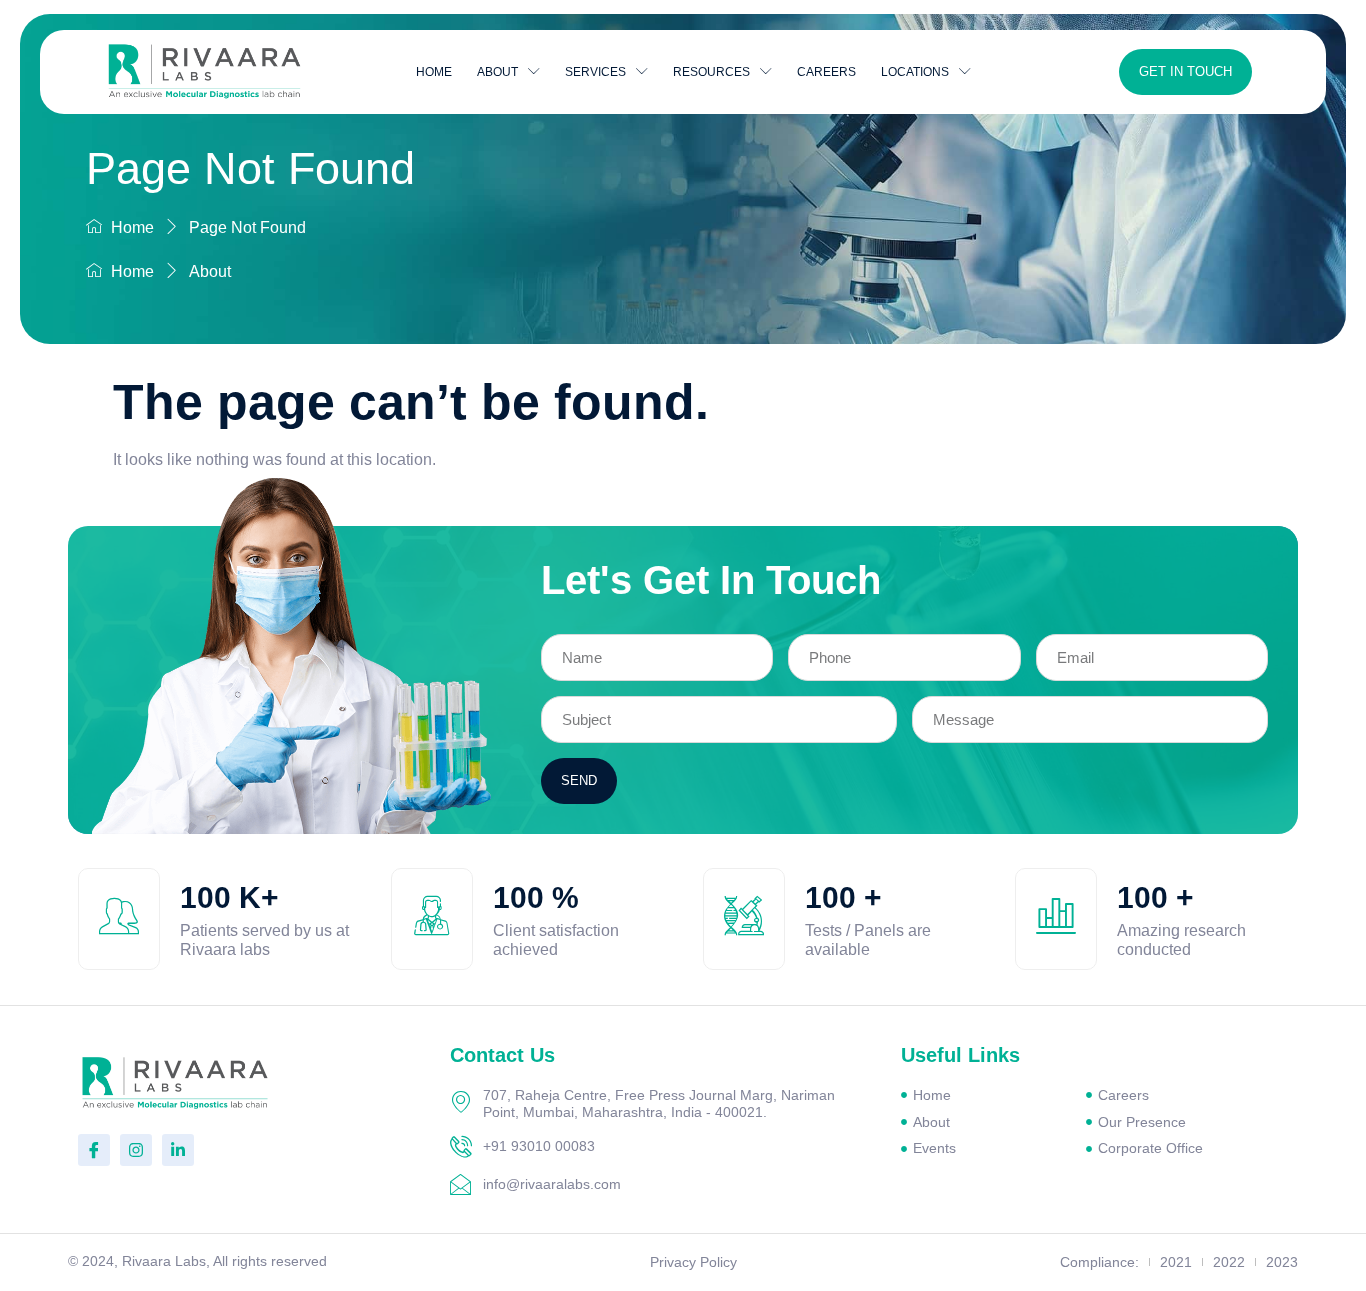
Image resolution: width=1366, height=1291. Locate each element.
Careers (826, 72)
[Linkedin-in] (178, 1150)
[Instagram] (136, 1150)
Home (434, 72)
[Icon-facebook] (94, 1150)
